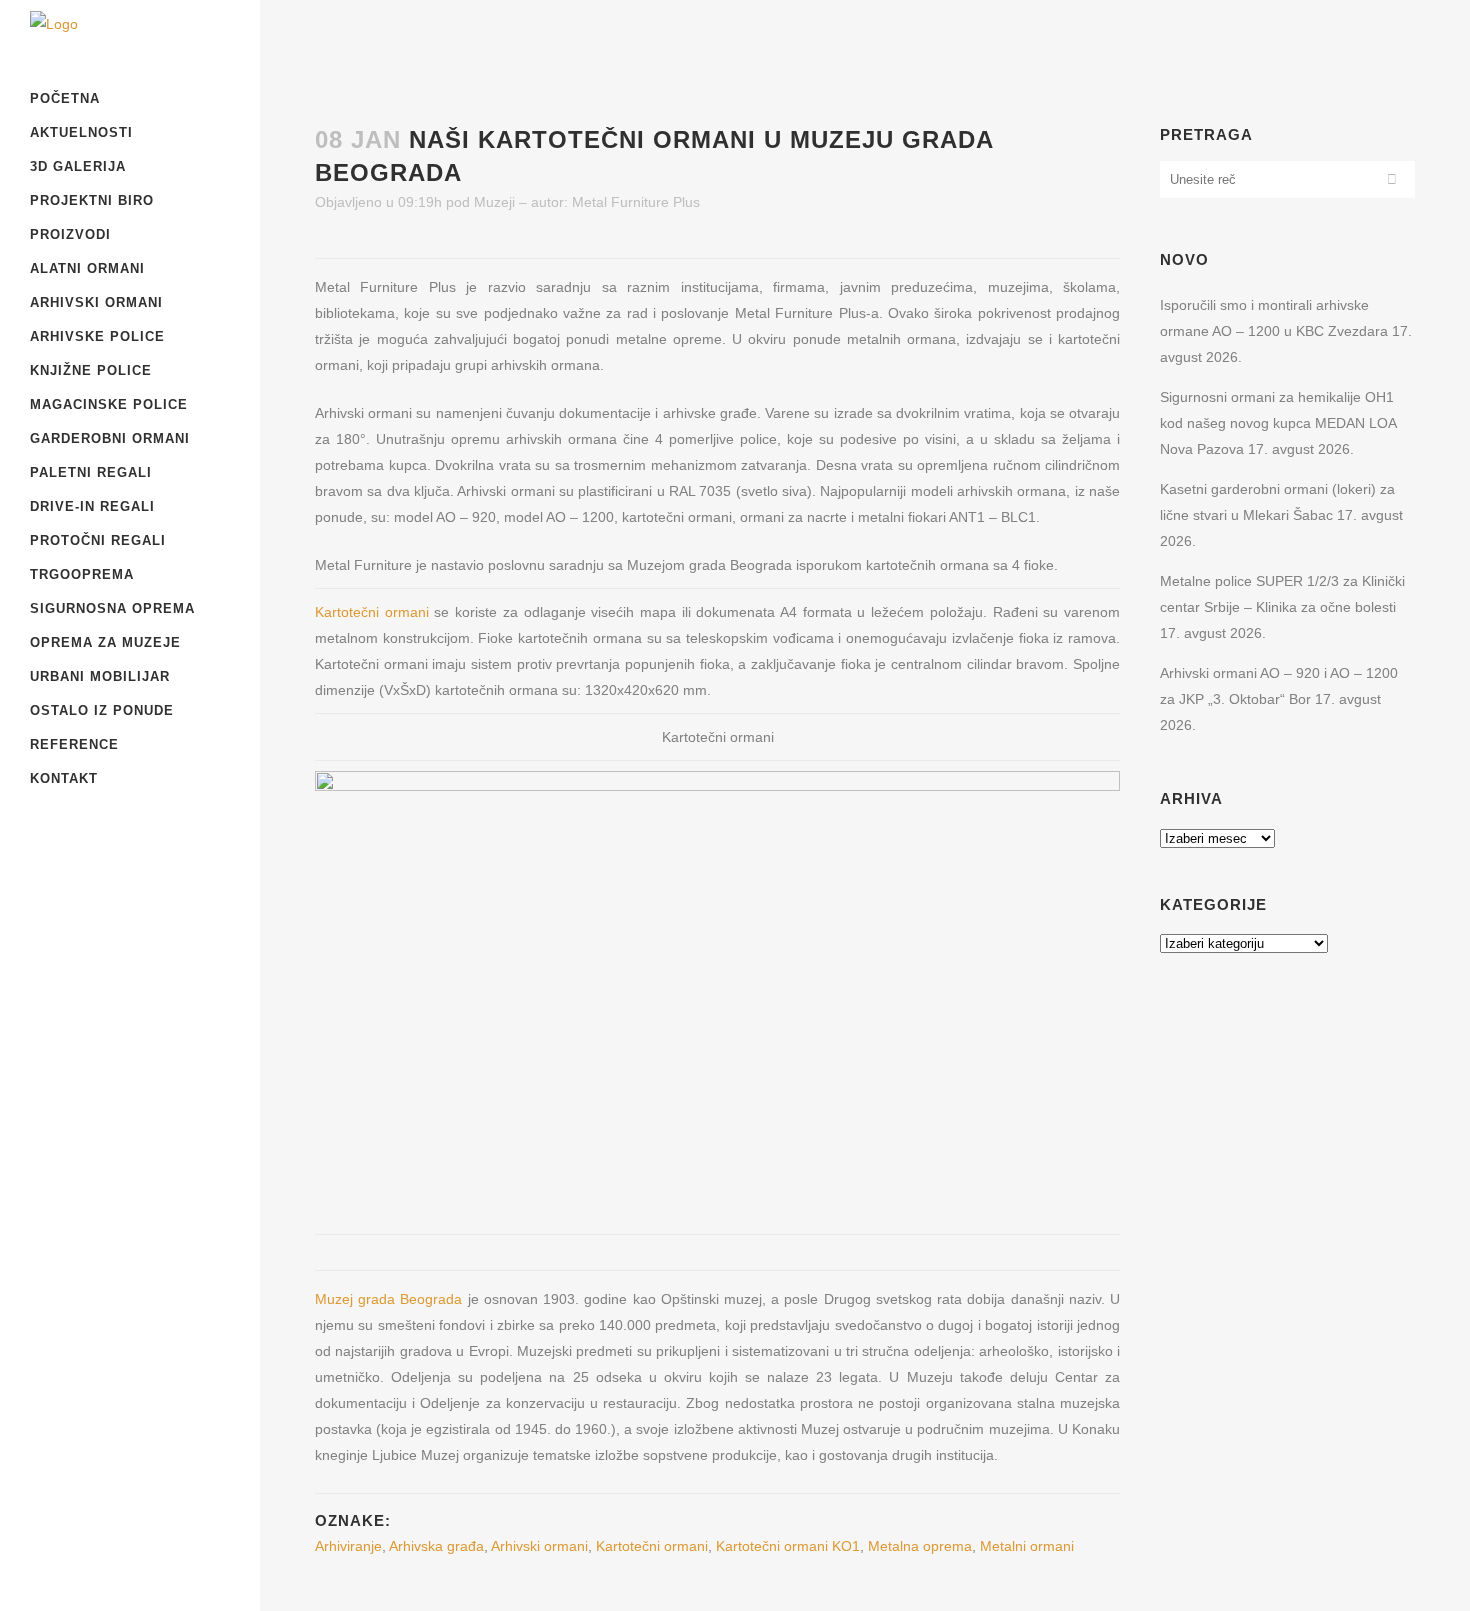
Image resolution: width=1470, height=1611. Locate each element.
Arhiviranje (348, 1546)
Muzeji (494, 202)
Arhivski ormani (539, 1546)
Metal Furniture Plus (636, 202)
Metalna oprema (920, 1546)
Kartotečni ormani (372, 612)
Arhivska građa (436, 1546)
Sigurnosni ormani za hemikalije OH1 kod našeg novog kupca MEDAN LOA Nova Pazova (1278, 423)
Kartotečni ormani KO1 (788, 1546)
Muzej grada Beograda (388, 1299)
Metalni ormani (1027, 1546)
